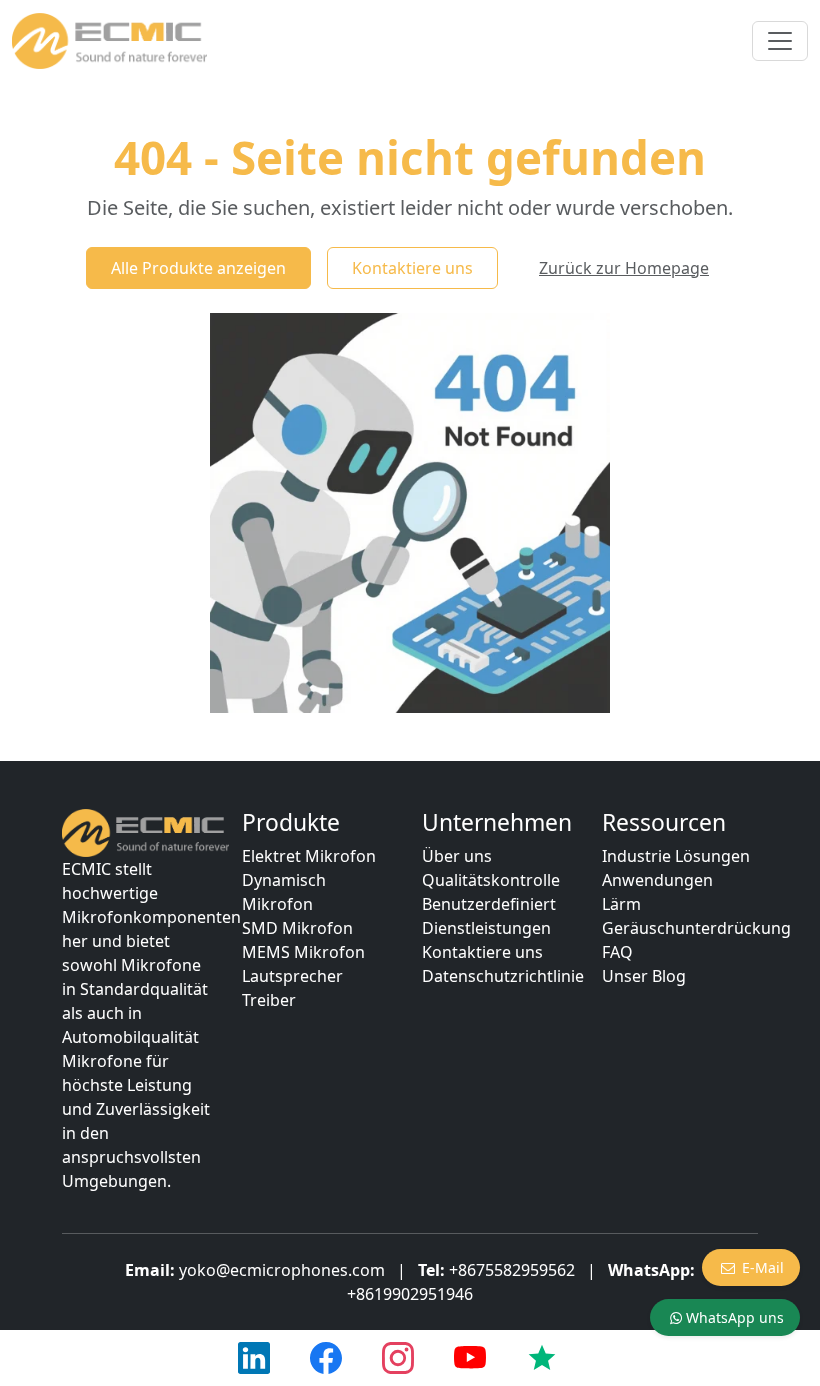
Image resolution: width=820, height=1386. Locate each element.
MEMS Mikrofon (303, 952)
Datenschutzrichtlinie (503, 976)
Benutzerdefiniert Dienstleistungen (489, 916)
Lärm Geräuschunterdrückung (696, 916)
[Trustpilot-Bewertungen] (542, 1358)
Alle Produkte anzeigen (198, 268)
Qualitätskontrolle (491, 880)
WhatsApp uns (735, 1317)
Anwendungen (657, 880)
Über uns (457, 856)
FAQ (617, 952)
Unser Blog (644, 976)
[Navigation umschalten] (780, 41)
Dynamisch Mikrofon (284, 892)
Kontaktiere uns (412, 268)
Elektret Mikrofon (309, 856)
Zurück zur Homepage (624, 268)
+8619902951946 (410, 1294)
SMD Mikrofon (297, 928)
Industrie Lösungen (676, 856)
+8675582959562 (512, 1270)
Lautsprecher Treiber (292, 988)
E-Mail (763, 1267)
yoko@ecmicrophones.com (282, 1270)
